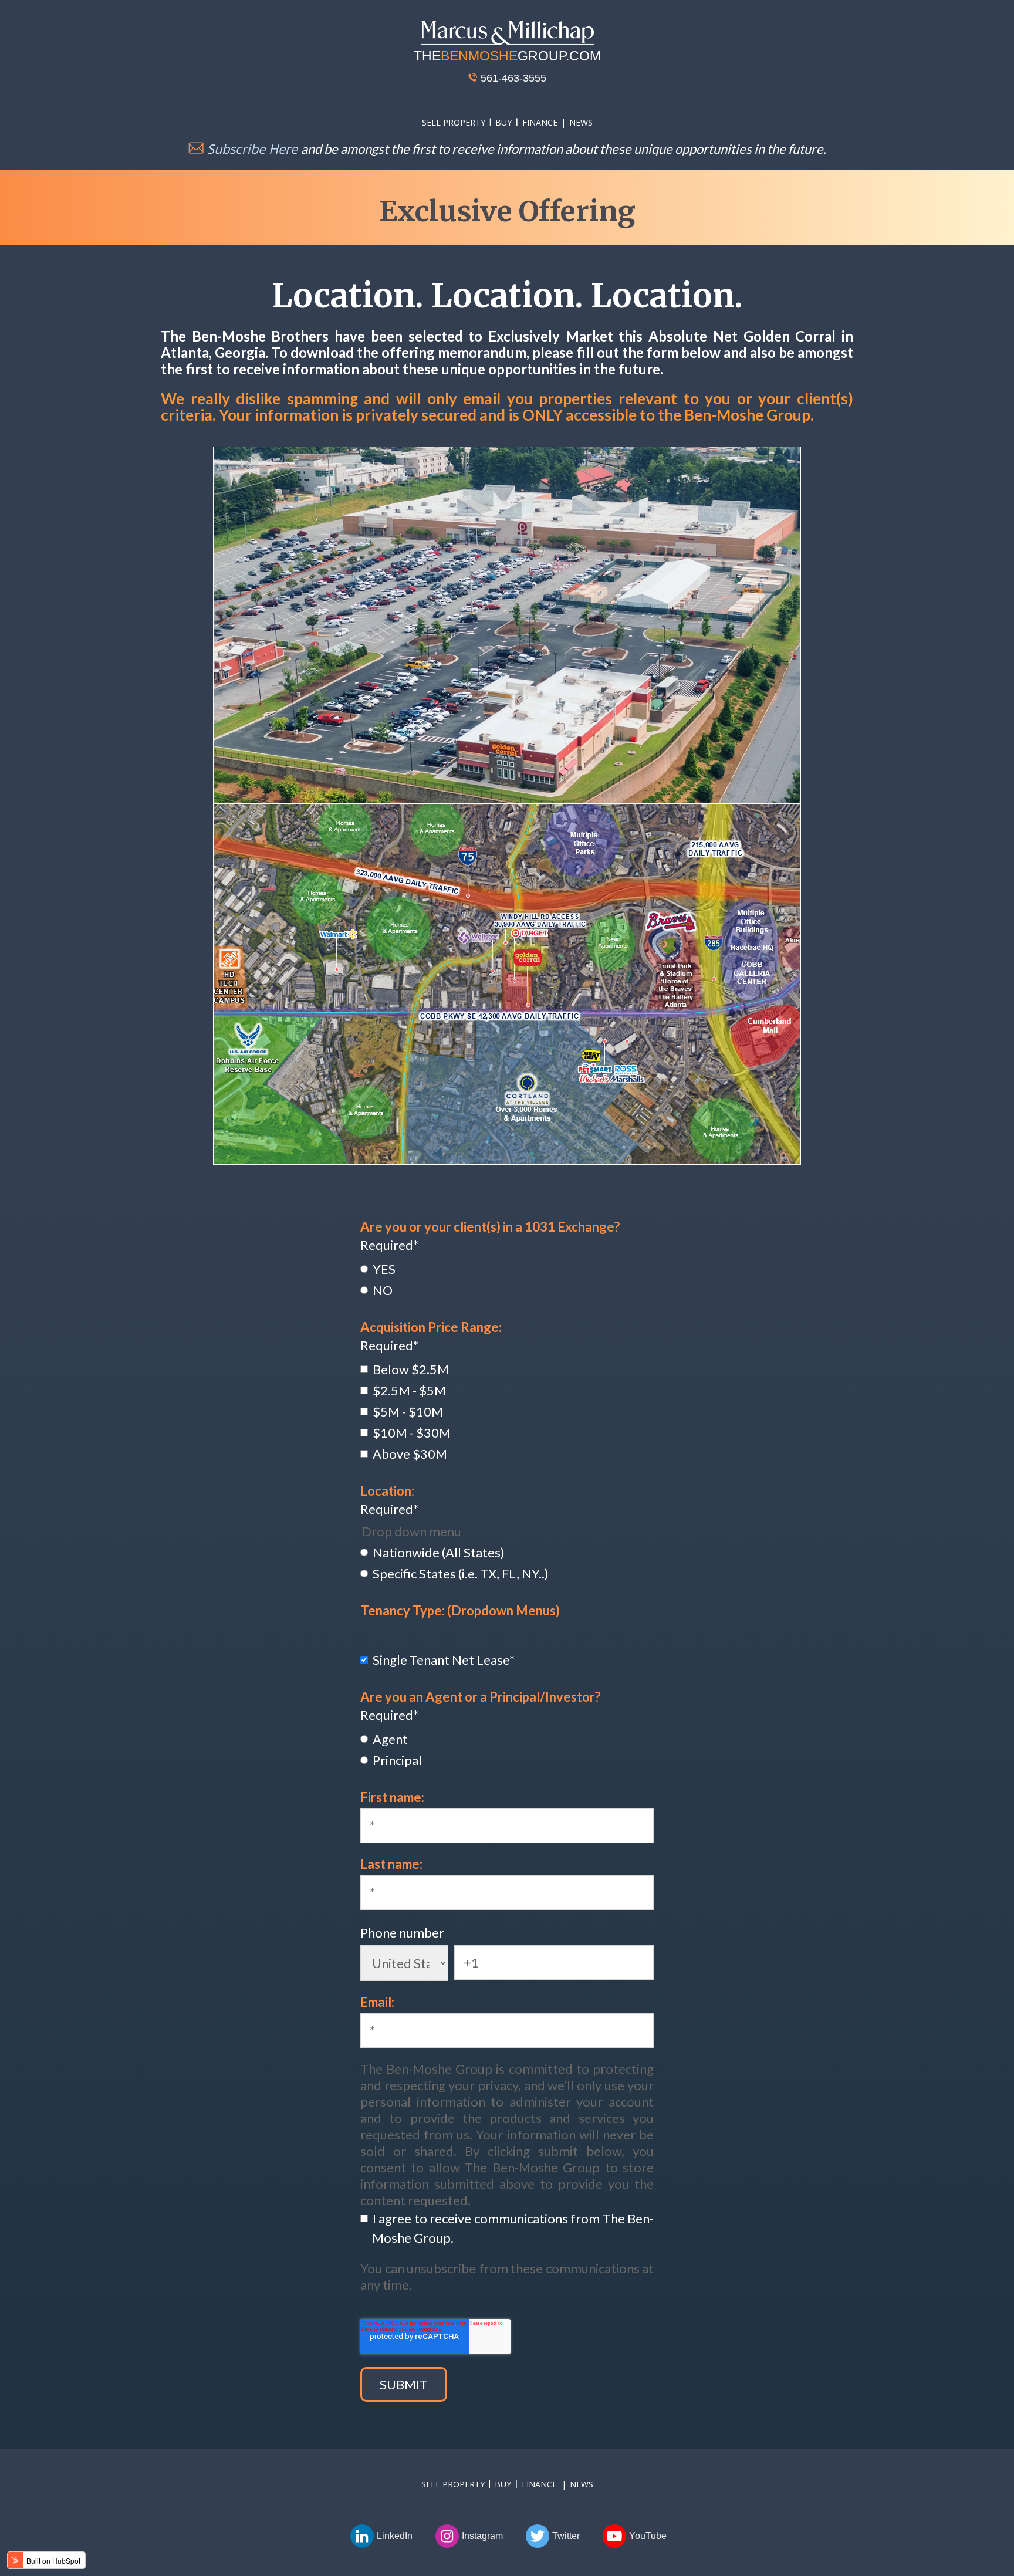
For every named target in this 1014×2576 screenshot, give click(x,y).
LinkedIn (395, 2536)
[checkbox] (507, 1279)
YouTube (648, 2536)
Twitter (566, 2536)
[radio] (507, 1268)
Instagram (482, 2536)
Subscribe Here (252, 148)
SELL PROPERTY (454, 122)
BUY (503, 122)
